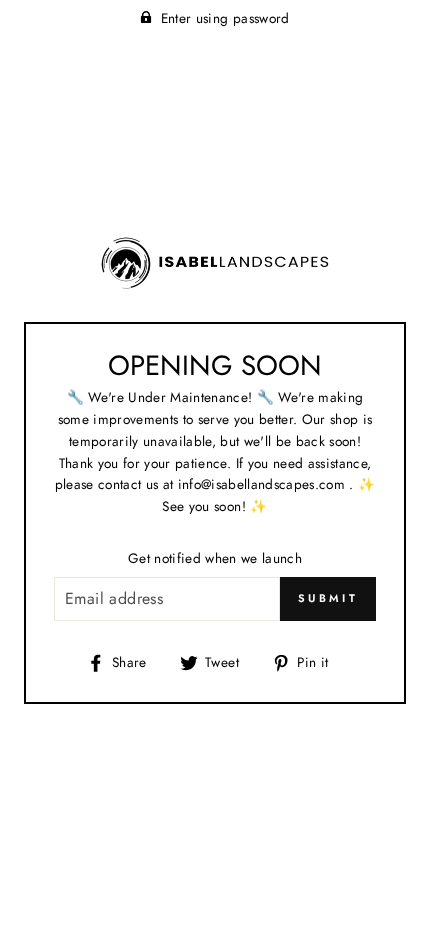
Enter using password (225, 18)
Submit (328, 598)
